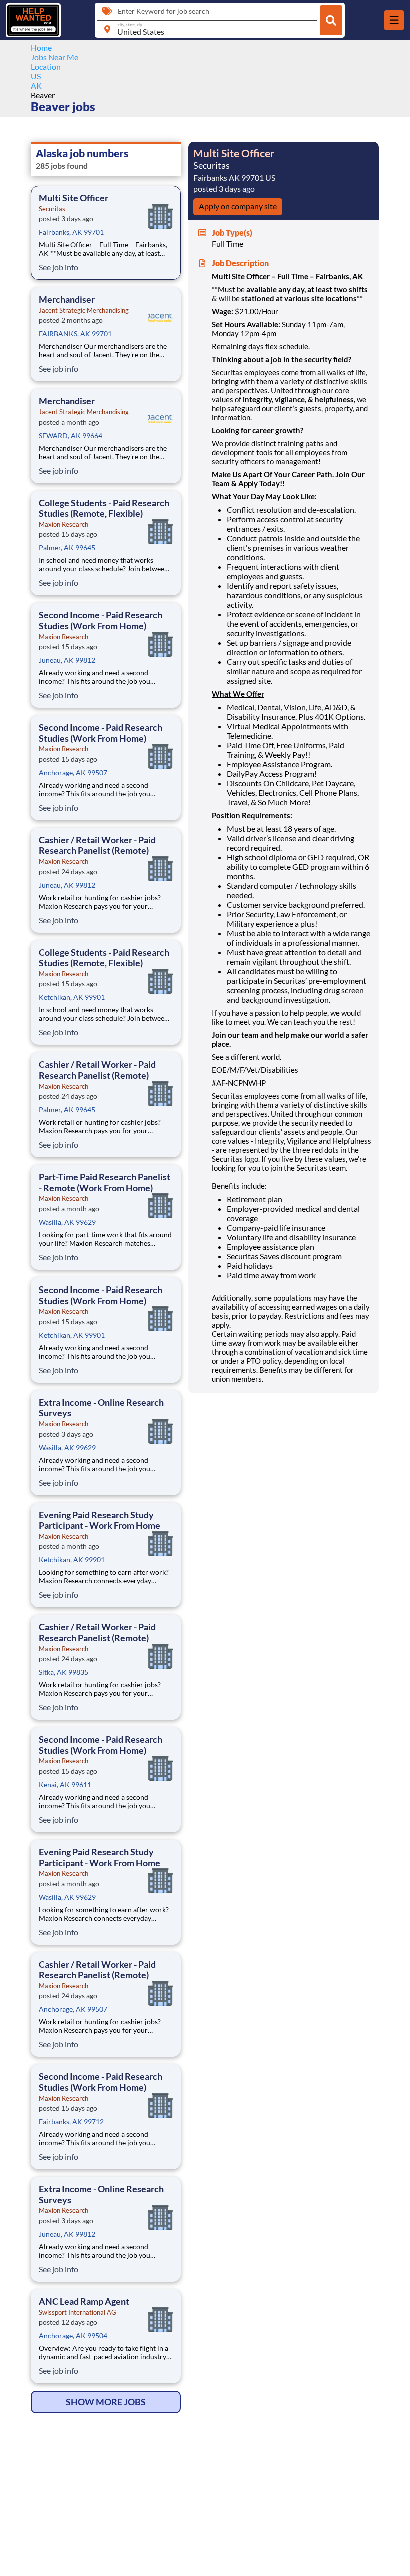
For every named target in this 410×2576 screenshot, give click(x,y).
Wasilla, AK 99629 (67, 1222)
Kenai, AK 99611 (65, 1784)
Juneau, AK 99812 (67, 660)
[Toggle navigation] (394, 20)
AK (36, 85)
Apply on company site (238, 206)
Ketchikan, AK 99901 (72, 997)
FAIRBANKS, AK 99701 (75, 333)
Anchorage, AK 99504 (73, 2336)
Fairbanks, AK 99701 (71, 232)
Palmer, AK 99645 (67, 547)
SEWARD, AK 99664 (71, 435)
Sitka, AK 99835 (64, 1672)
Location (46, 66)
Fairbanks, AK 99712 (71, 2122)
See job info (59, 267)
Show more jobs (106, 2402)
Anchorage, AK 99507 (73, 773)
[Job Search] (331, 20)
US (36, 76)
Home (41, 47)
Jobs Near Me (55, 57)
